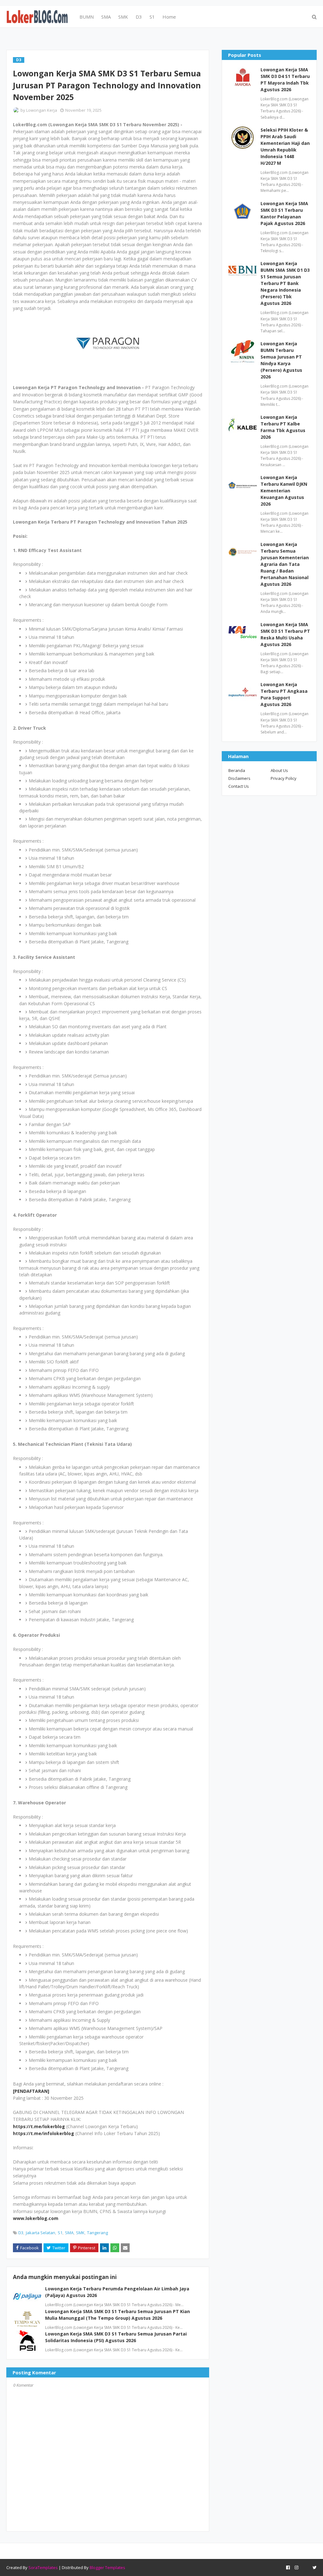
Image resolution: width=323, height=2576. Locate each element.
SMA (69, 2233)
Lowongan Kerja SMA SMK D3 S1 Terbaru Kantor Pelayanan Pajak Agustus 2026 (284, 213)
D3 (21, 2233)
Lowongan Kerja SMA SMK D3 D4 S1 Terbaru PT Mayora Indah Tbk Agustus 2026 (285, 80)
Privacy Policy (284, 778)
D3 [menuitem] (139, 17)
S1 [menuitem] (152, 17)
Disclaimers (239, 778)
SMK (80, 2233)
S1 (60, 2233)
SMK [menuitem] (123, 17)
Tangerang (97, 2233)
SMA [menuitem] (106, 17)
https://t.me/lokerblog (39, 2126)
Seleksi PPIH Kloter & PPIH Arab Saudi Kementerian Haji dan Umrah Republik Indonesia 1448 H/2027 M (285, 146)
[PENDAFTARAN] (31, 2091)
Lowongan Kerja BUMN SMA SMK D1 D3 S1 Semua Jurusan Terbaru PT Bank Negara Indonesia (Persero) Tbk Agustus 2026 (285, 283)
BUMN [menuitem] (87, 17)
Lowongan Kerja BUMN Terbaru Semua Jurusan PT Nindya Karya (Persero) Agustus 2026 (281, 360)
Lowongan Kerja (42, 110)
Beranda (237, 770)
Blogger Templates (107, 2567)
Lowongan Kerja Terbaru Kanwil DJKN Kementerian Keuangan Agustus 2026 (284, 491)
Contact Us (239, 786)
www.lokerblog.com (36, 2218)
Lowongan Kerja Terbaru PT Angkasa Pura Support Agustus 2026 (284, 694)
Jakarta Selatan (41, 2233)
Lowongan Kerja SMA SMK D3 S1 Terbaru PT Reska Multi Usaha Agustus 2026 (285, 634)
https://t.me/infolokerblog (44, 2133)
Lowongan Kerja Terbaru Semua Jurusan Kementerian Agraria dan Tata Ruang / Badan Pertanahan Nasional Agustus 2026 (285, 564)
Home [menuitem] (169, 17)
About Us (279, 770)
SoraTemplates (43, 2567)
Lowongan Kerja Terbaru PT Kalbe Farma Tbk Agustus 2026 (283, 427)
